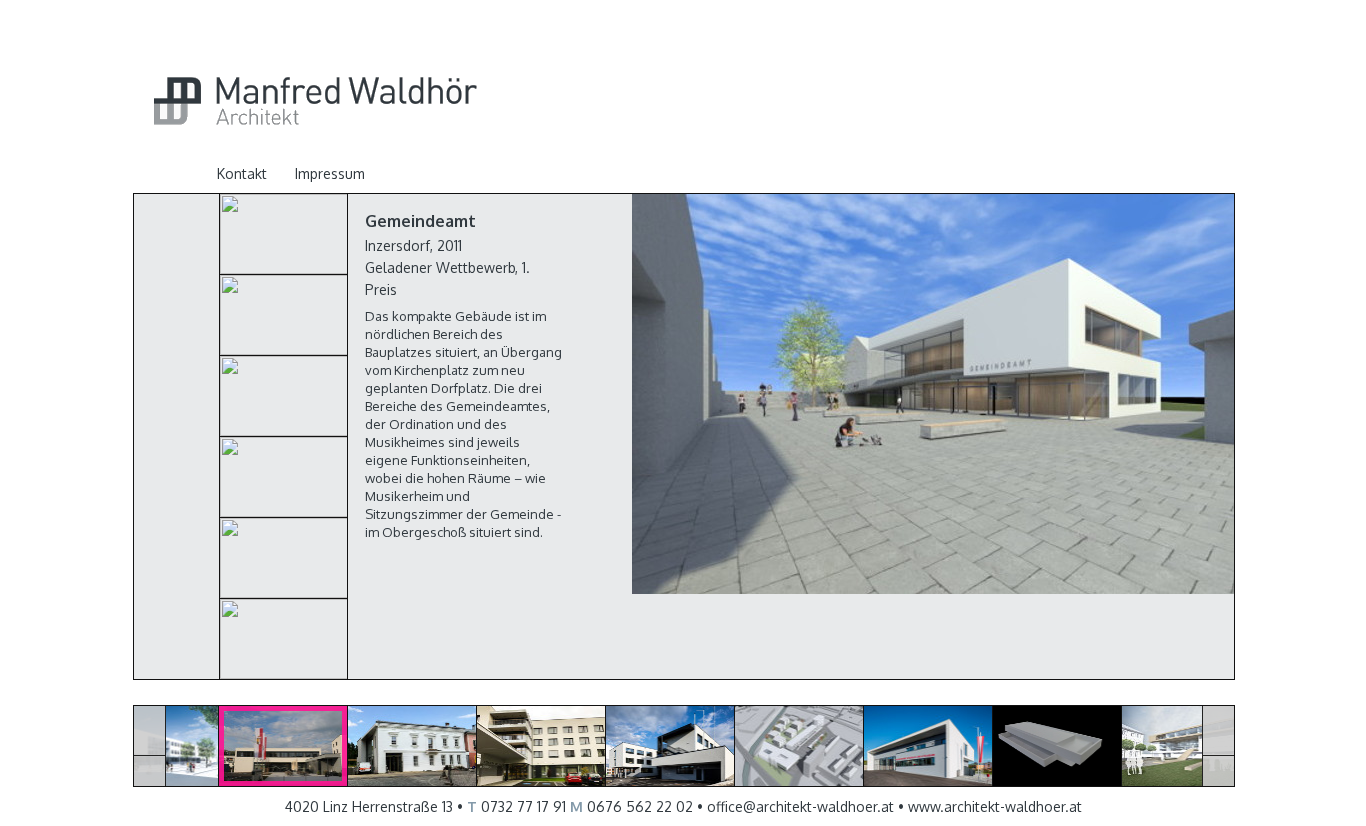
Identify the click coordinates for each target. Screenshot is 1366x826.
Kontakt (242, 173)
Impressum (330, 173)
